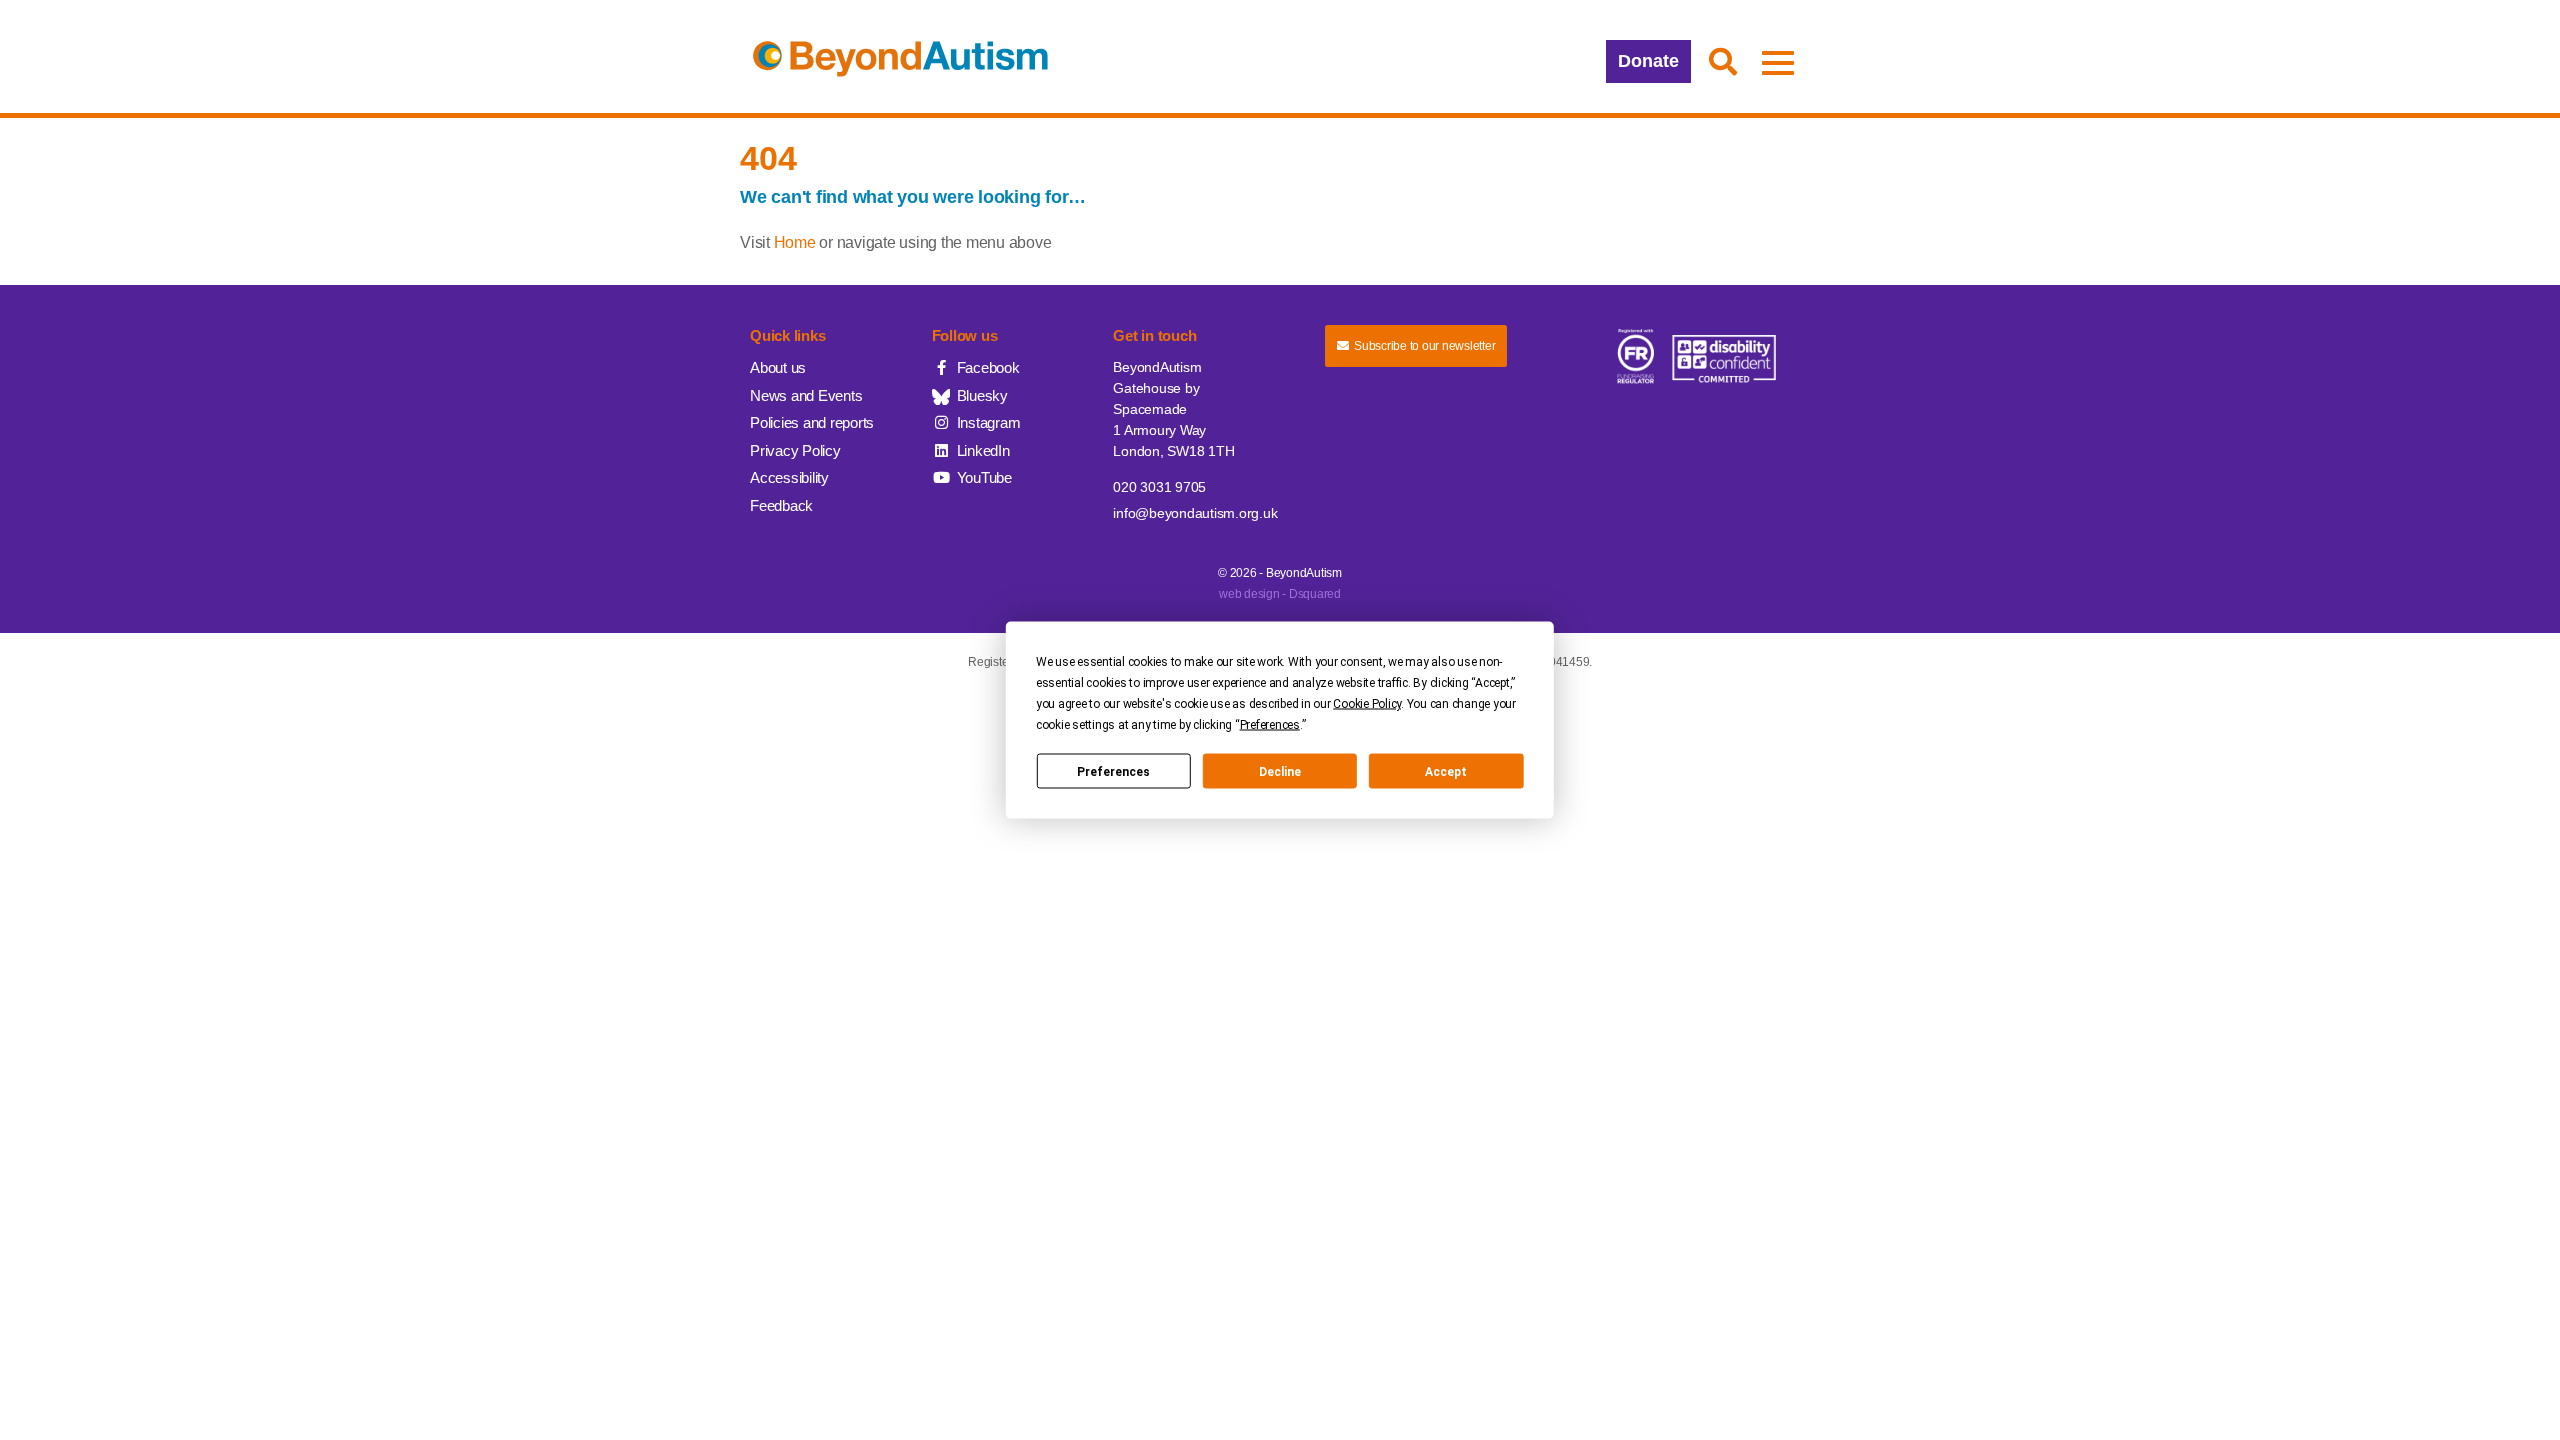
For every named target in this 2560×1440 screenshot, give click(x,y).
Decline (1280, 771)
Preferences (1113, 771)
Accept (1446, 771)
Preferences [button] (1270, 725)
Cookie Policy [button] (1367, 704)
